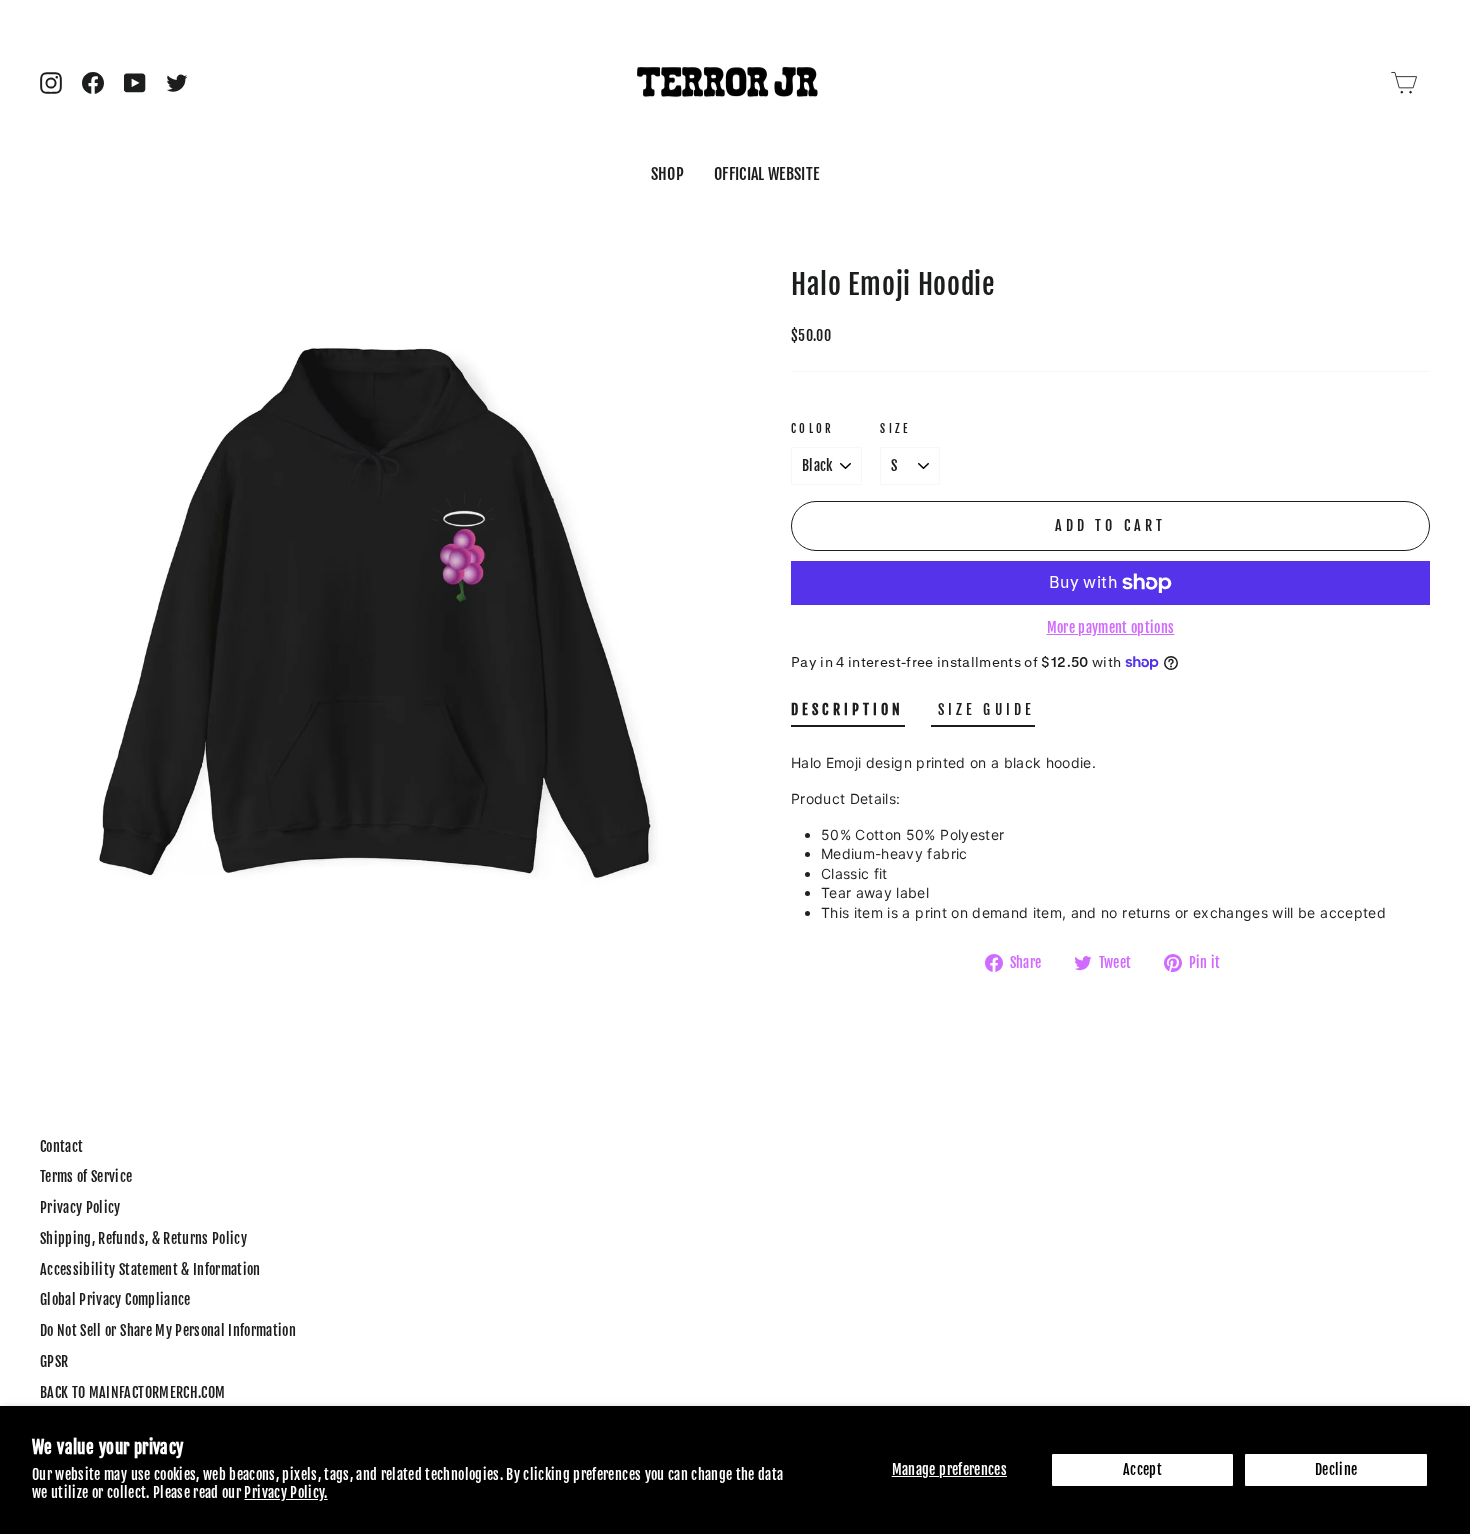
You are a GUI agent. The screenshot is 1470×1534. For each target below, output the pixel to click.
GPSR (54, 1361)
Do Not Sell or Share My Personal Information (168, 1330)
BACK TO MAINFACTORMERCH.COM (132, 1392)
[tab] (848, 713)
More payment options (1111, 627)
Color (813, 429)
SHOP (667, 174)
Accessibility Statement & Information (150, 1269)
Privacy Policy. (285, 1492)
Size (895, 429)
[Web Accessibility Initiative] (8, 1511)
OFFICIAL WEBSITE (767, 174)
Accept (1142, 1469)
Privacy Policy (80, 1207)
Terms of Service (86, 1176)
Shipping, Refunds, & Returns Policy (143, 1238)
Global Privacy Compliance (115, 1299)
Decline (1336, 1469)
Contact (61, 1146)
